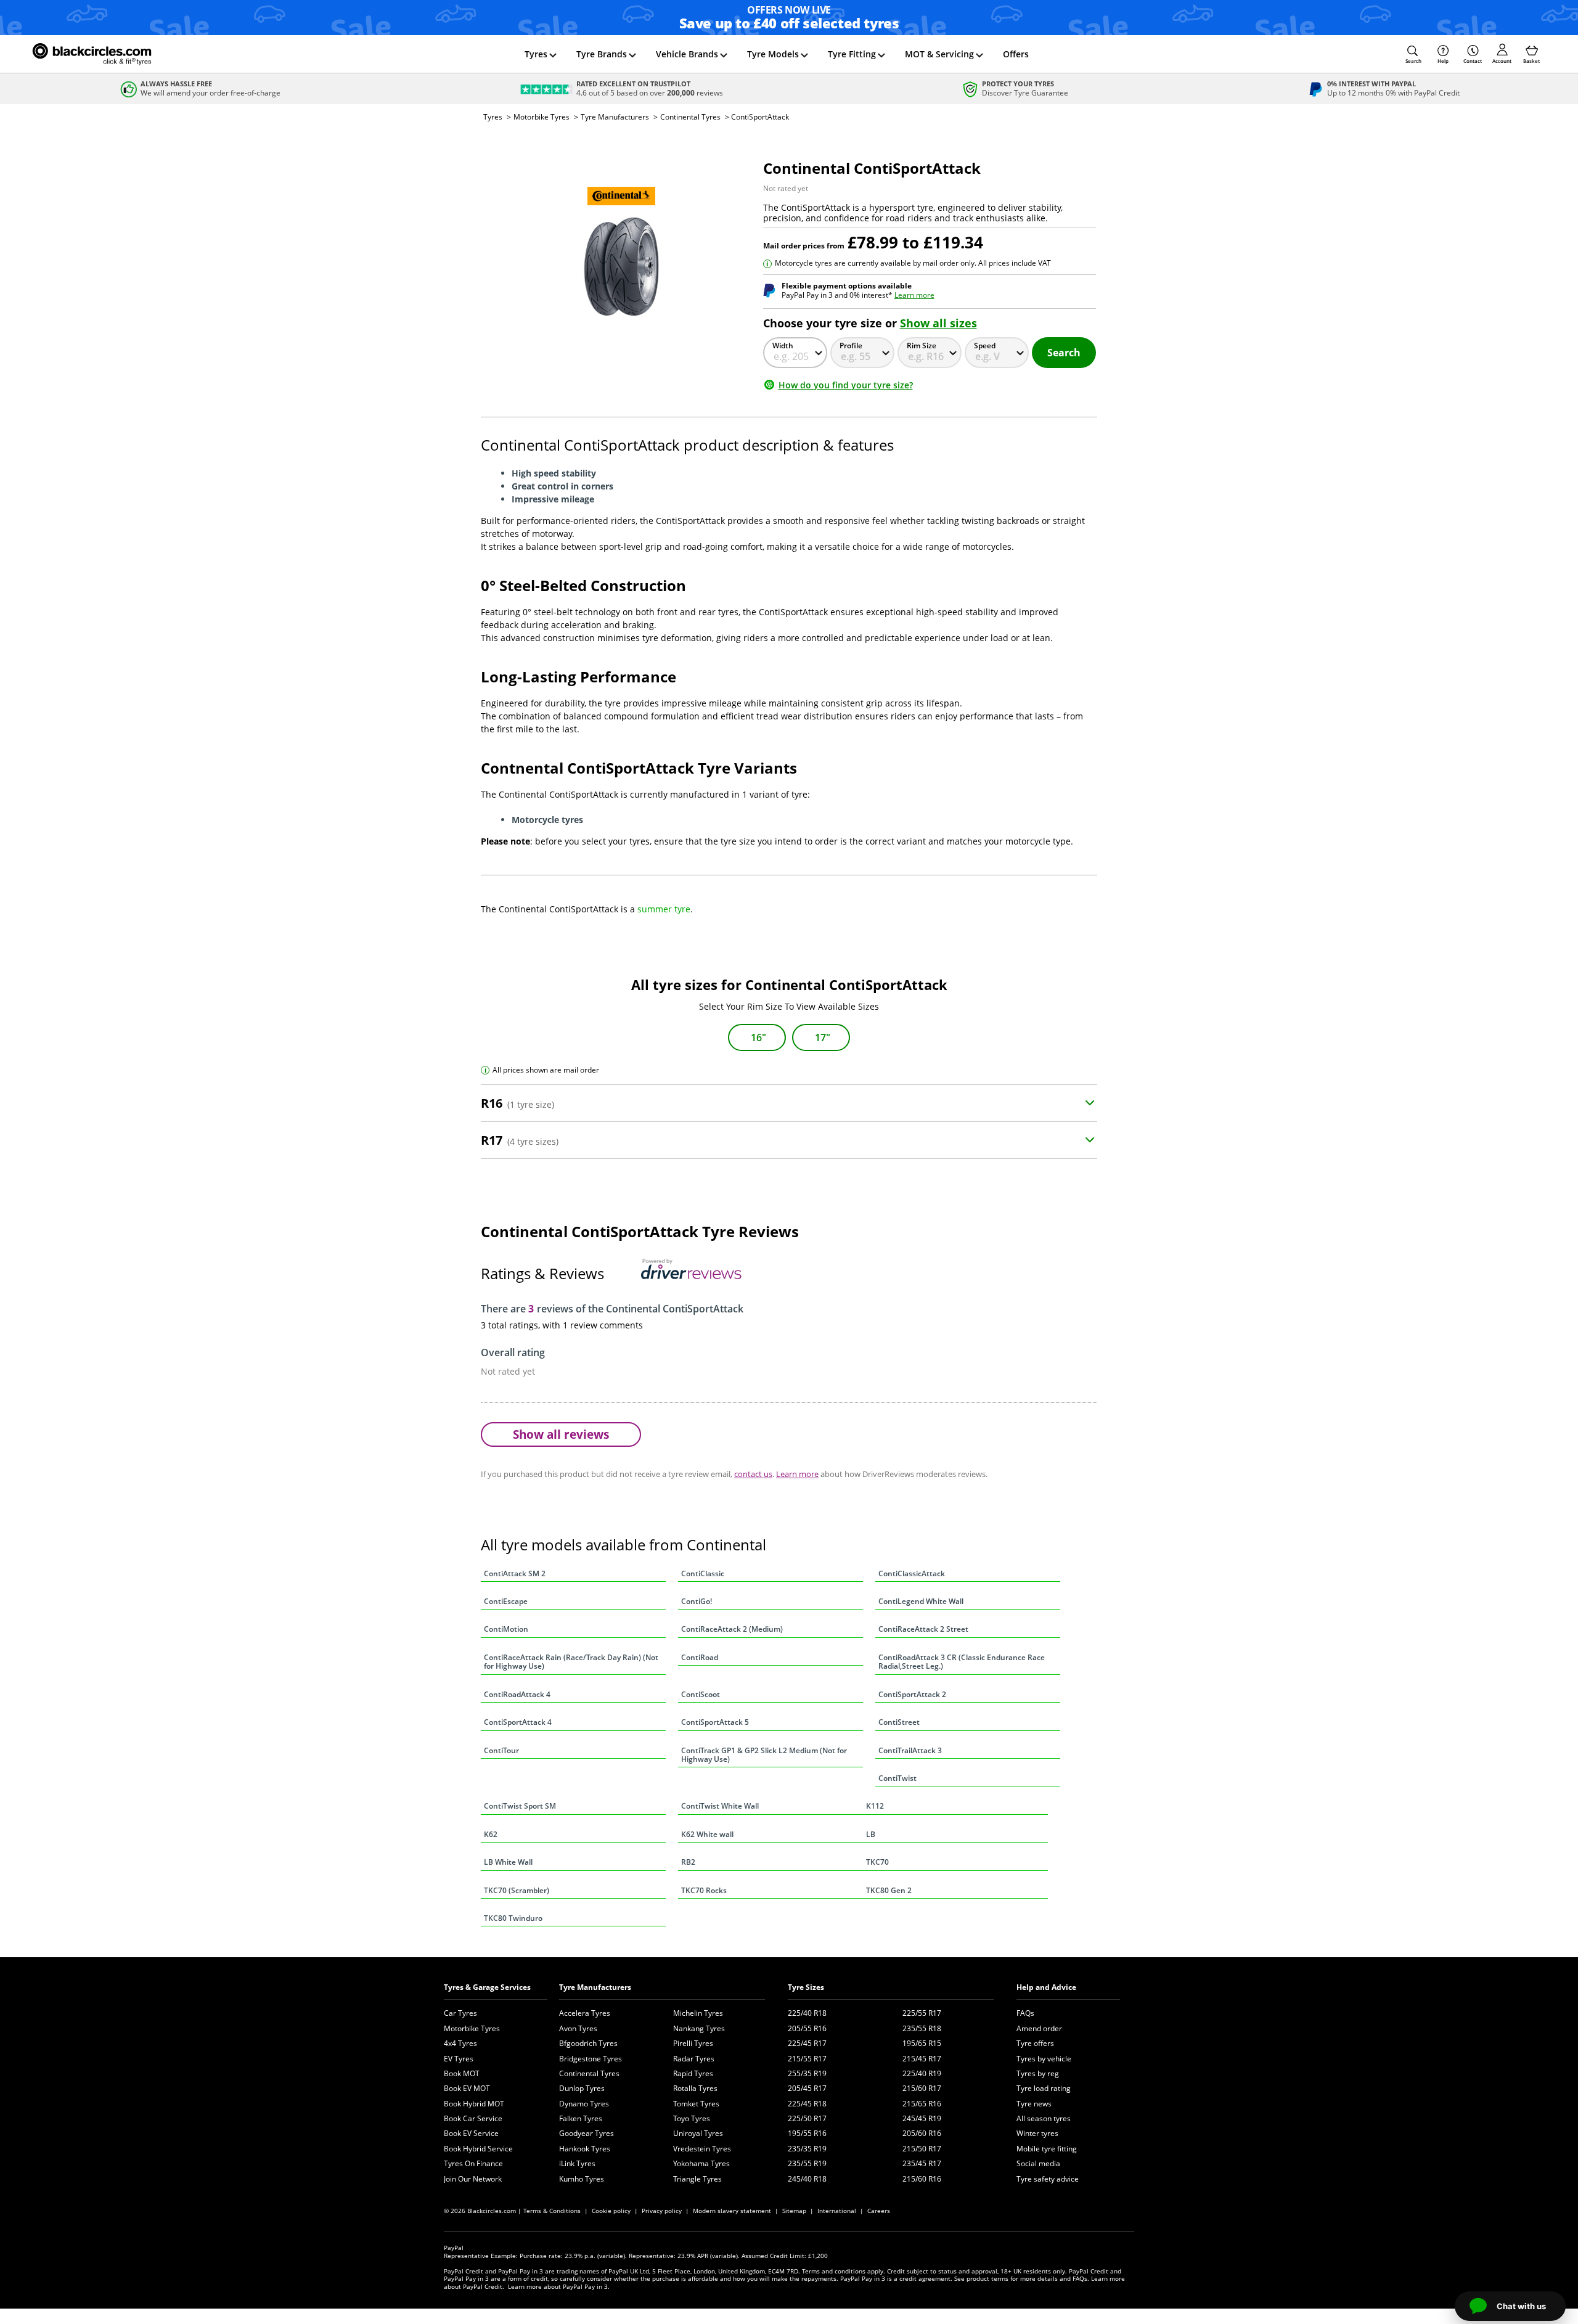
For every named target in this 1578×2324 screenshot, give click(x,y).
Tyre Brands (602, 54)
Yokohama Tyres (701, 2163)
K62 (491, 1834)
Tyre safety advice (1048, 2179)
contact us (753, 1474)
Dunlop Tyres (582, 2088)
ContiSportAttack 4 (518, 1722)
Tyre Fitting (852, 54)
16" (758, 1037)
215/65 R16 (922, 2104)
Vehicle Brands (687, 54)
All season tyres (1044, 2118)
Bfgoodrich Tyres (588, 2043)
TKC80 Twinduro (513, 1918)
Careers (879, 2211)
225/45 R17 (807, 2043)
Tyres (536, 54)
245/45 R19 (922, 2118)
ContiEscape (506, 1601)
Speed (985, 346)
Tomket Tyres (696, 2104)
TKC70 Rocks (704, 1890)
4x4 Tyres (460, 2043)
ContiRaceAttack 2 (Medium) (732, 1629)
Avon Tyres (578, 2028)
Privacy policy (662, 2211)
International (837, 2211)
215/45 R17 (922, 2059)
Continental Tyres (690, 117)
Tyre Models (773, 54)
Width (783, 346)
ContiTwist (897, 1778)
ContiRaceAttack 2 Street (923, 1629)
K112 (875, 1806)
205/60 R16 (922, 2133)
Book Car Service (473, 2118)
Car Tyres (460, 2013)
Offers (1016, 54)
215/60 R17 (922, 2088)
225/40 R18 (807, 2013)
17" (823, 1037)
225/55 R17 (922, 2013)
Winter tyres (1037, 2133)
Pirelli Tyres (693, 2043)
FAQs (1025, 2013)
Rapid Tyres (693, 2073)
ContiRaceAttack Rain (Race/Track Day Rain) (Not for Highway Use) (571, 1662)
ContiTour (501, 1750)
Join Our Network (473, 2179)
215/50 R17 (922, 2149)
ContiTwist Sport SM (520, 1806)
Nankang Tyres (699, 2028)
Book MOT (462, 2073)
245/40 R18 (807, 2179)
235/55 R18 (922, 2028)
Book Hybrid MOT (474, 2104)
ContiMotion (506, 1629)
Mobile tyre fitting (1047, 2149)
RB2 (688, 1862)
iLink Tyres (577, 2163)
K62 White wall (707, 1834)
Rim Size (922, 346)
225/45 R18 (807, 2104)
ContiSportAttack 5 (715, 1722)
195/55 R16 (807, 2133)
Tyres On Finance (473, 2163)
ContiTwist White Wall (720, 1806)
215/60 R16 (922, 2179)
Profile (851, 346)
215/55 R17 (807, 2059)
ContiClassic (703, 1573)
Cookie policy (611, 2211)
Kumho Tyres (582, 2179)
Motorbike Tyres (542, 117)
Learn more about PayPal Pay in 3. (559, 2286)
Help (1443, 61)
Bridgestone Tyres (591, 2059)
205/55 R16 (807, 2028)
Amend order (1039, 2028)
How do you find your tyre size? (846, 385)
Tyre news (1034, 2104)
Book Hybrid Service (478, 2149)
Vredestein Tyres (702, 2149)
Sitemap (794, 2211)
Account (1502, 61)
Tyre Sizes (806, 1987)
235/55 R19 (807, 2163)
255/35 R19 (807, 2073)
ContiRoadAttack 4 (517, 1694)
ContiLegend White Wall (921, 1601)
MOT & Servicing (939, 54)
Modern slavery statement (732, 2211)
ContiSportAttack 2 (912, 1694)
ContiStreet (899, 1722)
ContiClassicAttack (912, 1573)
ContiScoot (701, 1694)
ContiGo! (697, 1601)
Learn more (914, 295)
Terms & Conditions (552, 2211)
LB (871, 1834)
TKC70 (877, 1862)
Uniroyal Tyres (698, 2133)
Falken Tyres (581, 2118)
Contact (1473, 61)
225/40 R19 (922, 2073)
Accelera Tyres (585, 2013)
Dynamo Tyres (584, 2104)
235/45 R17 (922, 2163)
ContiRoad (700, 1657)
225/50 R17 (807, 2118)
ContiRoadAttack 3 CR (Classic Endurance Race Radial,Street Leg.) (962, 1662)
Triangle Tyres (697, 2179)
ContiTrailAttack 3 (910, 1750)
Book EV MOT (467, 2088)
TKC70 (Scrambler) (517, 1890)
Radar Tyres (694, 2059)
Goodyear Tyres (587, 2133)
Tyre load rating (1044, 2088)
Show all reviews (561, 1434)
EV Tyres (459, 2059)
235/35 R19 (807, 2149)
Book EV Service (471, 2133)
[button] (1413, 54)
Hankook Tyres (585, 2149)
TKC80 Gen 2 (889, 1890)
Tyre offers (1035, 2043)
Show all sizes (938, 323)
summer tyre (664, 909)
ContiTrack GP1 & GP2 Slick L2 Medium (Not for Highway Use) (764, 1755)
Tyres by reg (1038, 2073)
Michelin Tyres (698, 2013)
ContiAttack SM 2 (515, 1573)
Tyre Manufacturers (615, 117)
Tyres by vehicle (1044, 2059)
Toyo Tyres (692, 2118)
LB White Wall (508, 1862)
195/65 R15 (922, 2043)
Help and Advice (1046, 1987)
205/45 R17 (807, 2088)
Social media (1038, 2163)
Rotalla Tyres (695, 2088)
